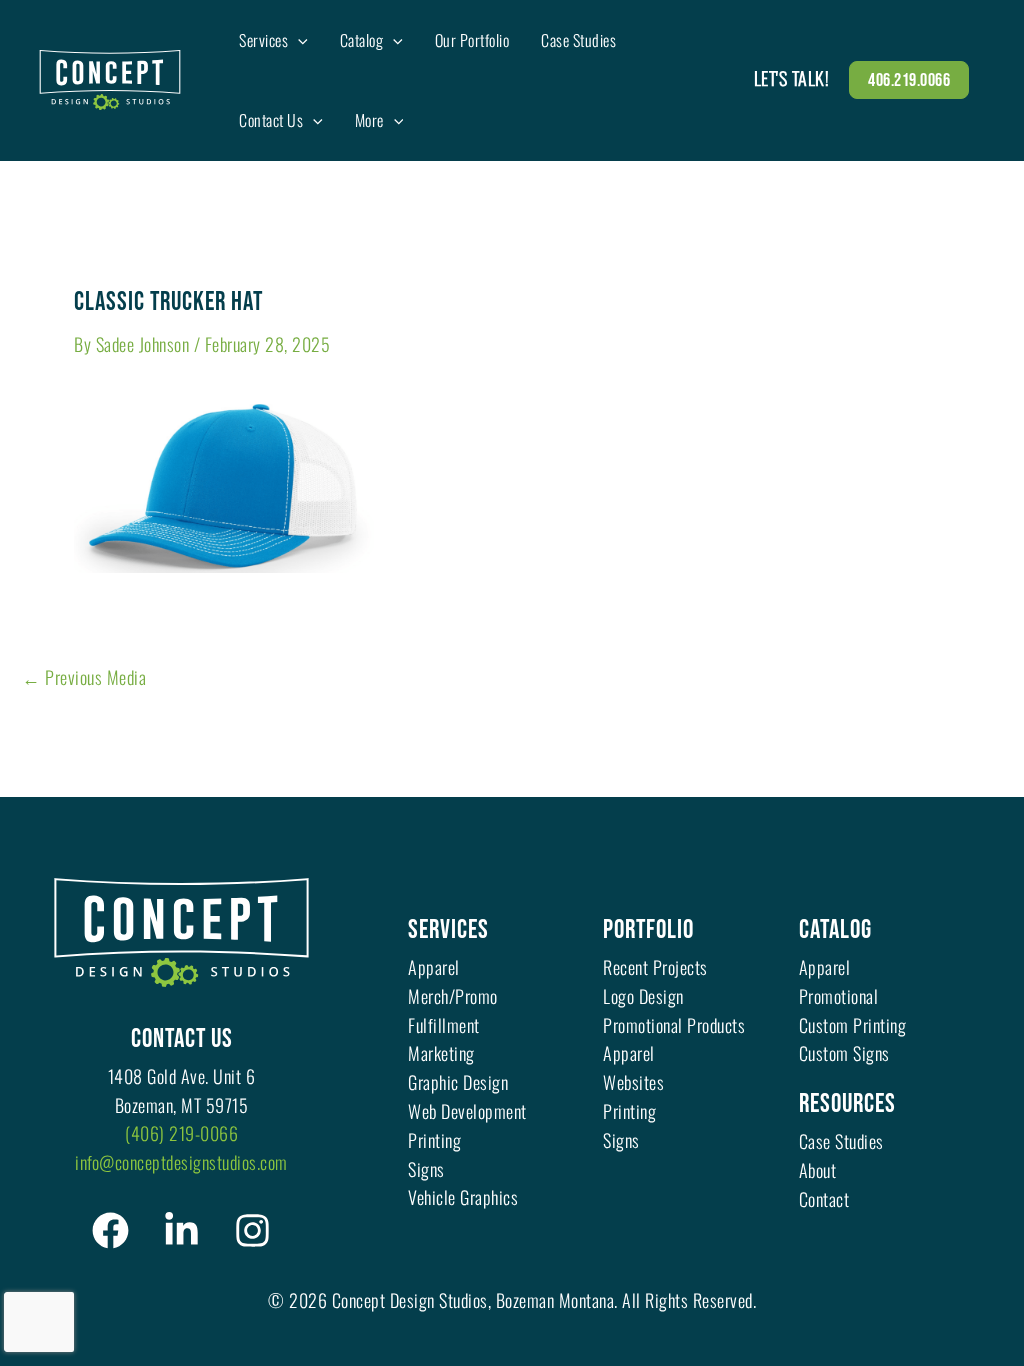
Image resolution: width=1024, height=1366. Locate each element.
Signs (426, 1169)
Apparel (434, 967)
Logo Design (643, 996)
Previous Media (84, 677)
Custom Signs (844, 1053)
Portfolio (648, 930)
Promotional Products (674, 1025)
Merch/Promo (453, 996)
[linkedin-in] (181, 1230)
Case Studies (841, 1141)
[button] (909, 80)
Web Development (467, 1111)
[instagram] (252, 1230)
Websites (633, 1082)
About (818, 1170)
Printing (434, 1140)
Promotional (839, 996)
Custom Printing (853, 1025)
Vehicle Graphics (463, 1197)
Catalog (835, 930)
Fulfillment (444, 1025)
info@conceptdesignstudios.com (181, 1162)
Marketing (441, 1053)
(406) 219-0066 (181, 1133)
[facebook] (110, 1230)
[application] (298, 40)
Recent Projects (655, 967)
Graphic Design (458, 1082)
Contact (824, 1199)
